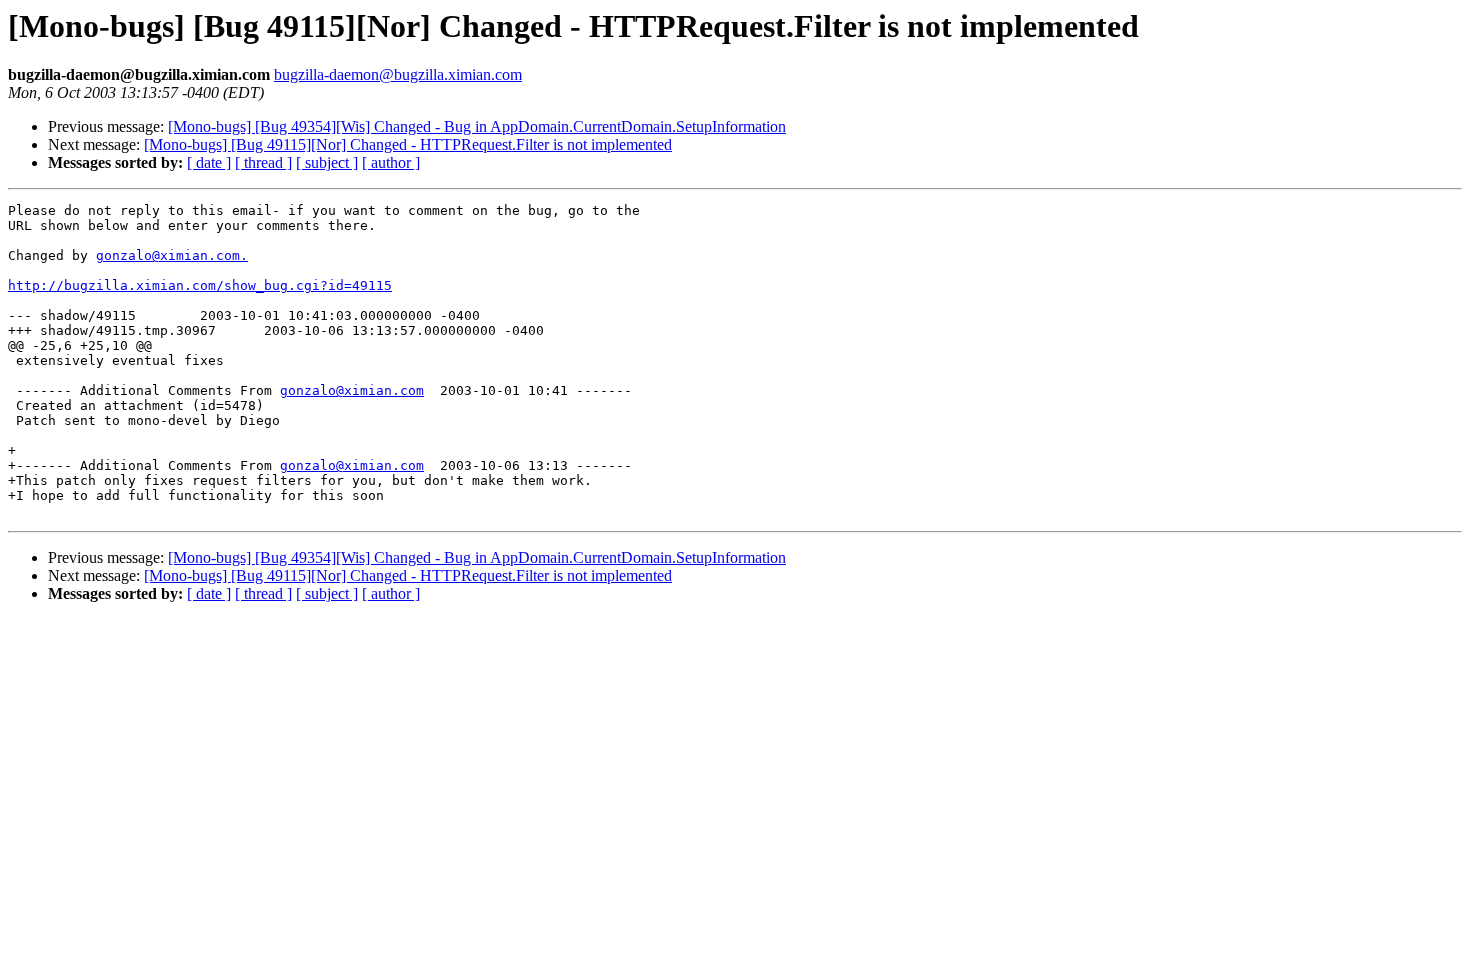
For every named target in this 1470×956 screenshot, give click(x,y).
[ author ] (391, 162)
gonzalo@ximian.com (352, 390)
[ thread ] (263, 162)
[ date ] (209, 162)
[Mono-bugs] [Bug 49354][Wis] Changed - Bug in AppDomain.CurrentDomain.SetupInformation (477, 126)
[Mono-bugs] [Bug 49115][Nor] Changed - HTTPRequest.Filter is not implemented (408, 144)
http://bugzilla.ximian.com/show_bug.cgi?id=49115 (200, 285)
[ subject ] (327, 162)
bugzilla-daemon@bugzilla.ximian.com (398, 74)
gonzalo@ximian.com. (172, 255)
